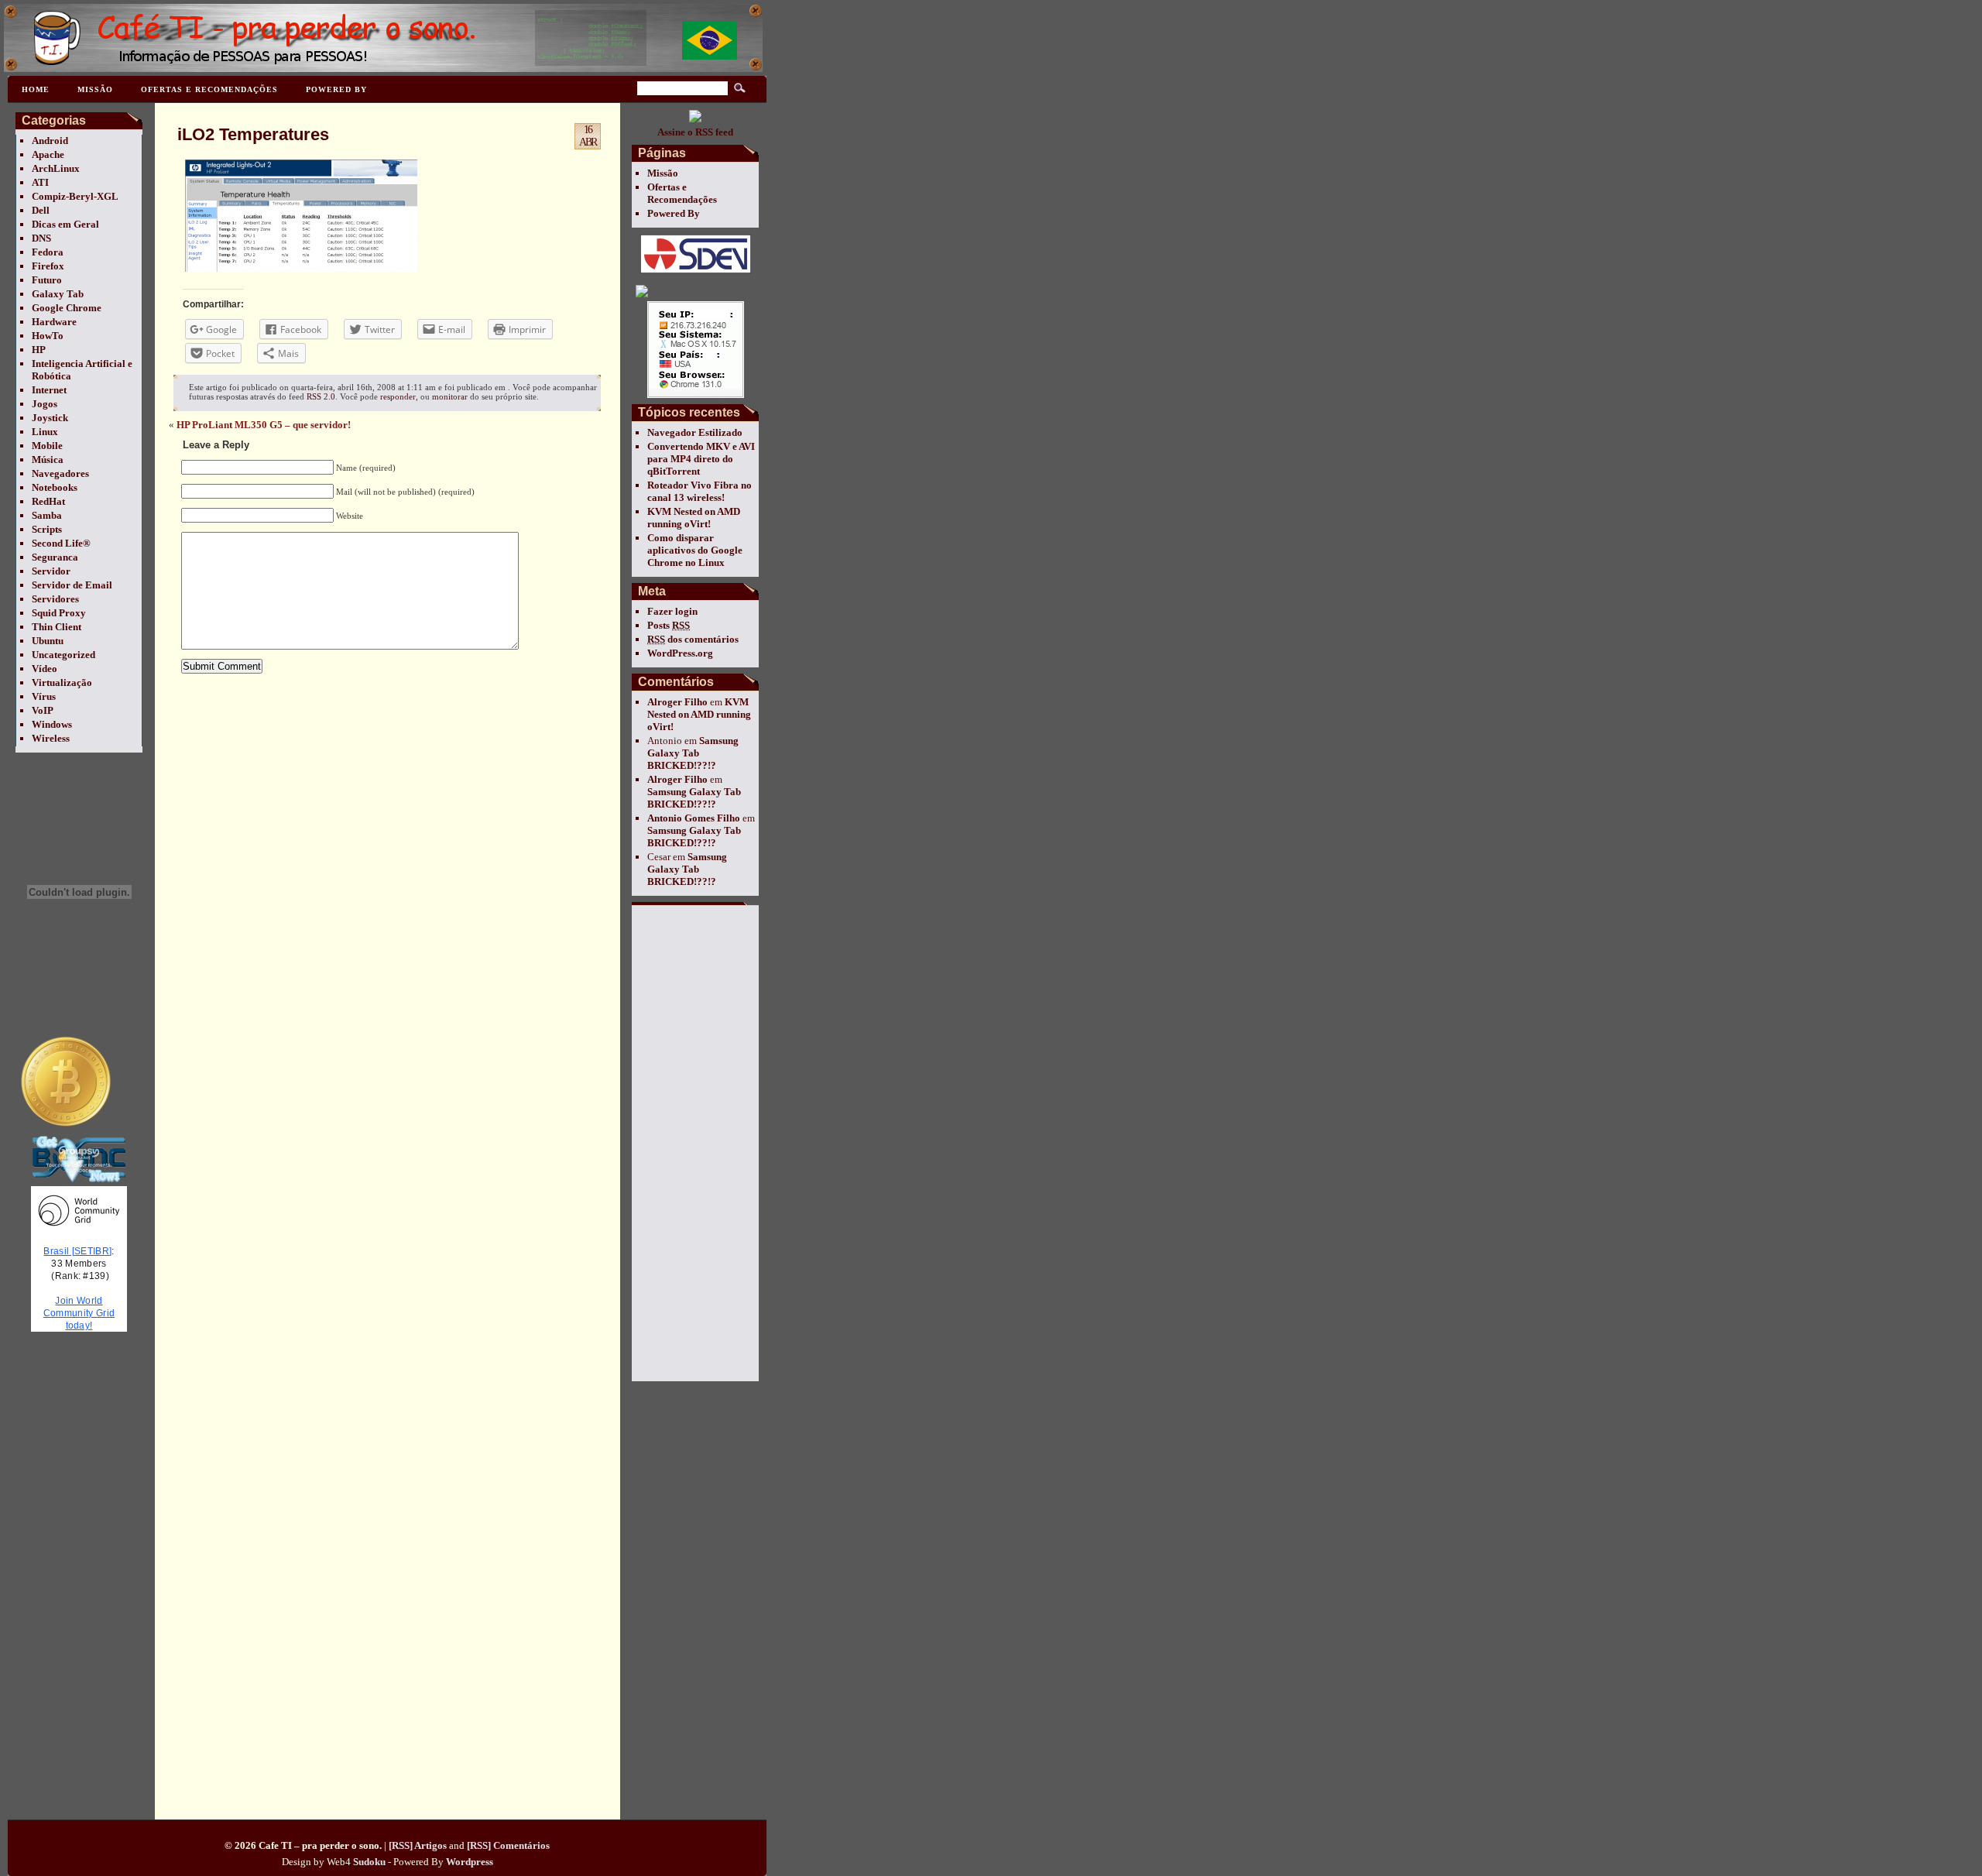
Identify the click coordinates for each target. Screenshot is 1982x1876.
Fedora (48, 252)
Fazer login (672, 611)
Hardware (54, 322)
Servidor (51, 571)
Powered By (336, 89)
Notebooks (55, 487)
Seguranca (55, 557)
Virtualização (62, 682)
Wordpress (470, 1862)
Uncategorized (63, 655)
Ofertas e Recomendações (209, 89)
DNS (41, 238)
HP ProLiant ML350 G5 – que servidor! (264, 425)
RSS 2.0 (321, 396)
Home (36, 89)
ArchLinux (56, 168)
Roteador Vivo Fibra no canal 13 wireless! (700, 491)
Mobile (47, 446)
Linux (45, 432)
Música (48, 460)
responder (398, 396)
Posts (669, 625)
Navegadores (60, 473)
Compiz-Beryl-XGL (75, 196)
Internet (49, 390)
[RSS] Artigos (418, 1845)
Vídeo (45, 669)
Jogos (45, 404)
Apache (48, 154)
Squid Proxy (59, 613)
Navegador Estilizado (695, 432)
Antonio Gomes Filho (694, 818)
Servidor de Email (72, 585)
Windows (52, 724)
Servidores (55, 599)
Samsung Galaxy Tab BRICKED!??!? (693, 753)
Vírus (44, 696)
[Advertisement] (694, 1143)
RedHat (48, 501)
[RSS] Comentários (508, 1845)
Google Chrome (67, 308)
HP (39, 350)
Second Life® (61, 543)
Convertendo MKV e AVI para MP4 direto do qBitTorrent (701, 459)
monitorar (450, 396)
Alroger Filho (677, 702)
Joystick (50, 418)
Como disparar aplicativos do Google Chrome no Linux (695, 550)
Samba (47, 515)
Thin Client (57, 627)
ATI (40, 182)
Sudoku (369, 1862)
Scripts (47, 529)
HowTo (48, 336)
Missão (95, 89)
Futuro (47, 280)
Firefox (48, 266)
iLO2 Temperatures (253, 134)
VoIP (43, 710)
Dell (41, 210)
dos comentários (693, 639)
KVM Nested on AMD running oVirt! (694, 518)
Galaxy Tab (58, 294)
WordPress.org (680, 653)
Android (50, 141)
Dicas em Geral (65, 224)
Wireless (51, 738)
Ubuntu (48, 641)
